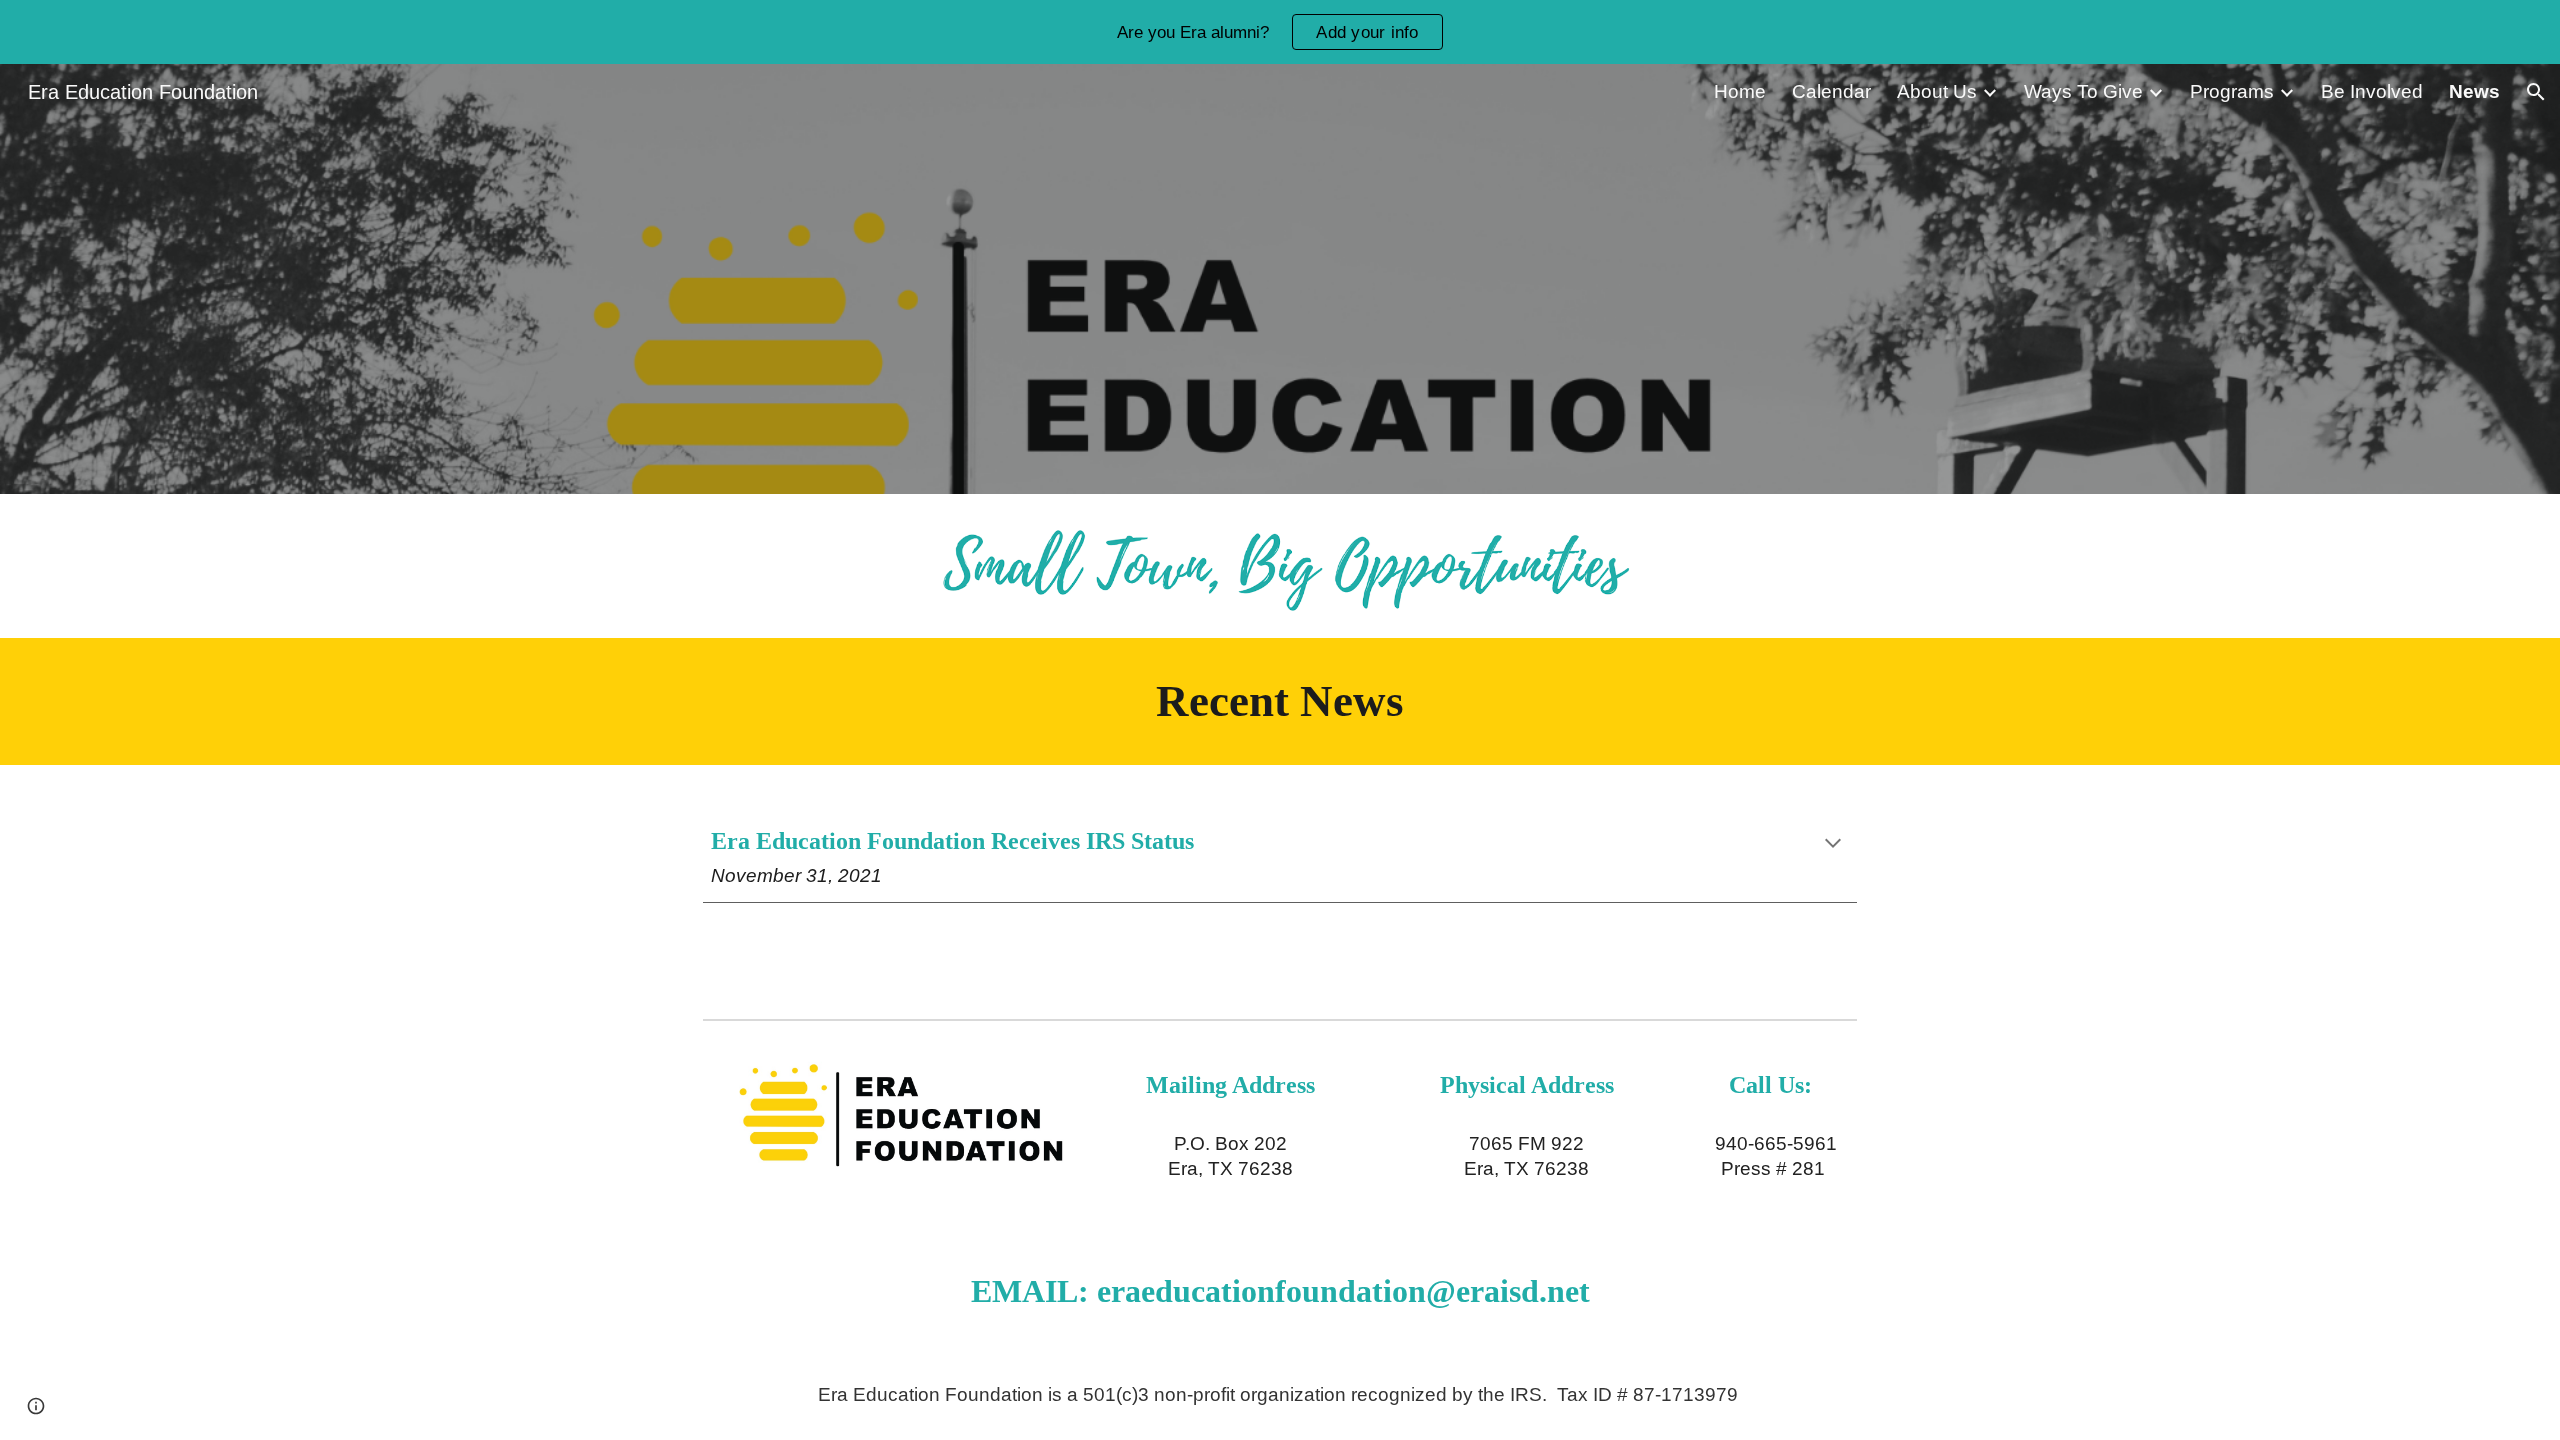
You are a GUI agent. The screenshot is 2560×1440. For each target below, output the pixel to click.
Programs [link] (2232, 91)
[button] (2536, 92)
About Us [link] (1937, 91)
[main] (1280, 701)
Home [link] (1740, 91)
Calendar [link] (1831, 91)
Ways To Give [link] (2083, 91)
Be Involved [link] (2372, 91)
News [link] (2474, 91)
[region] (1280, 32)
